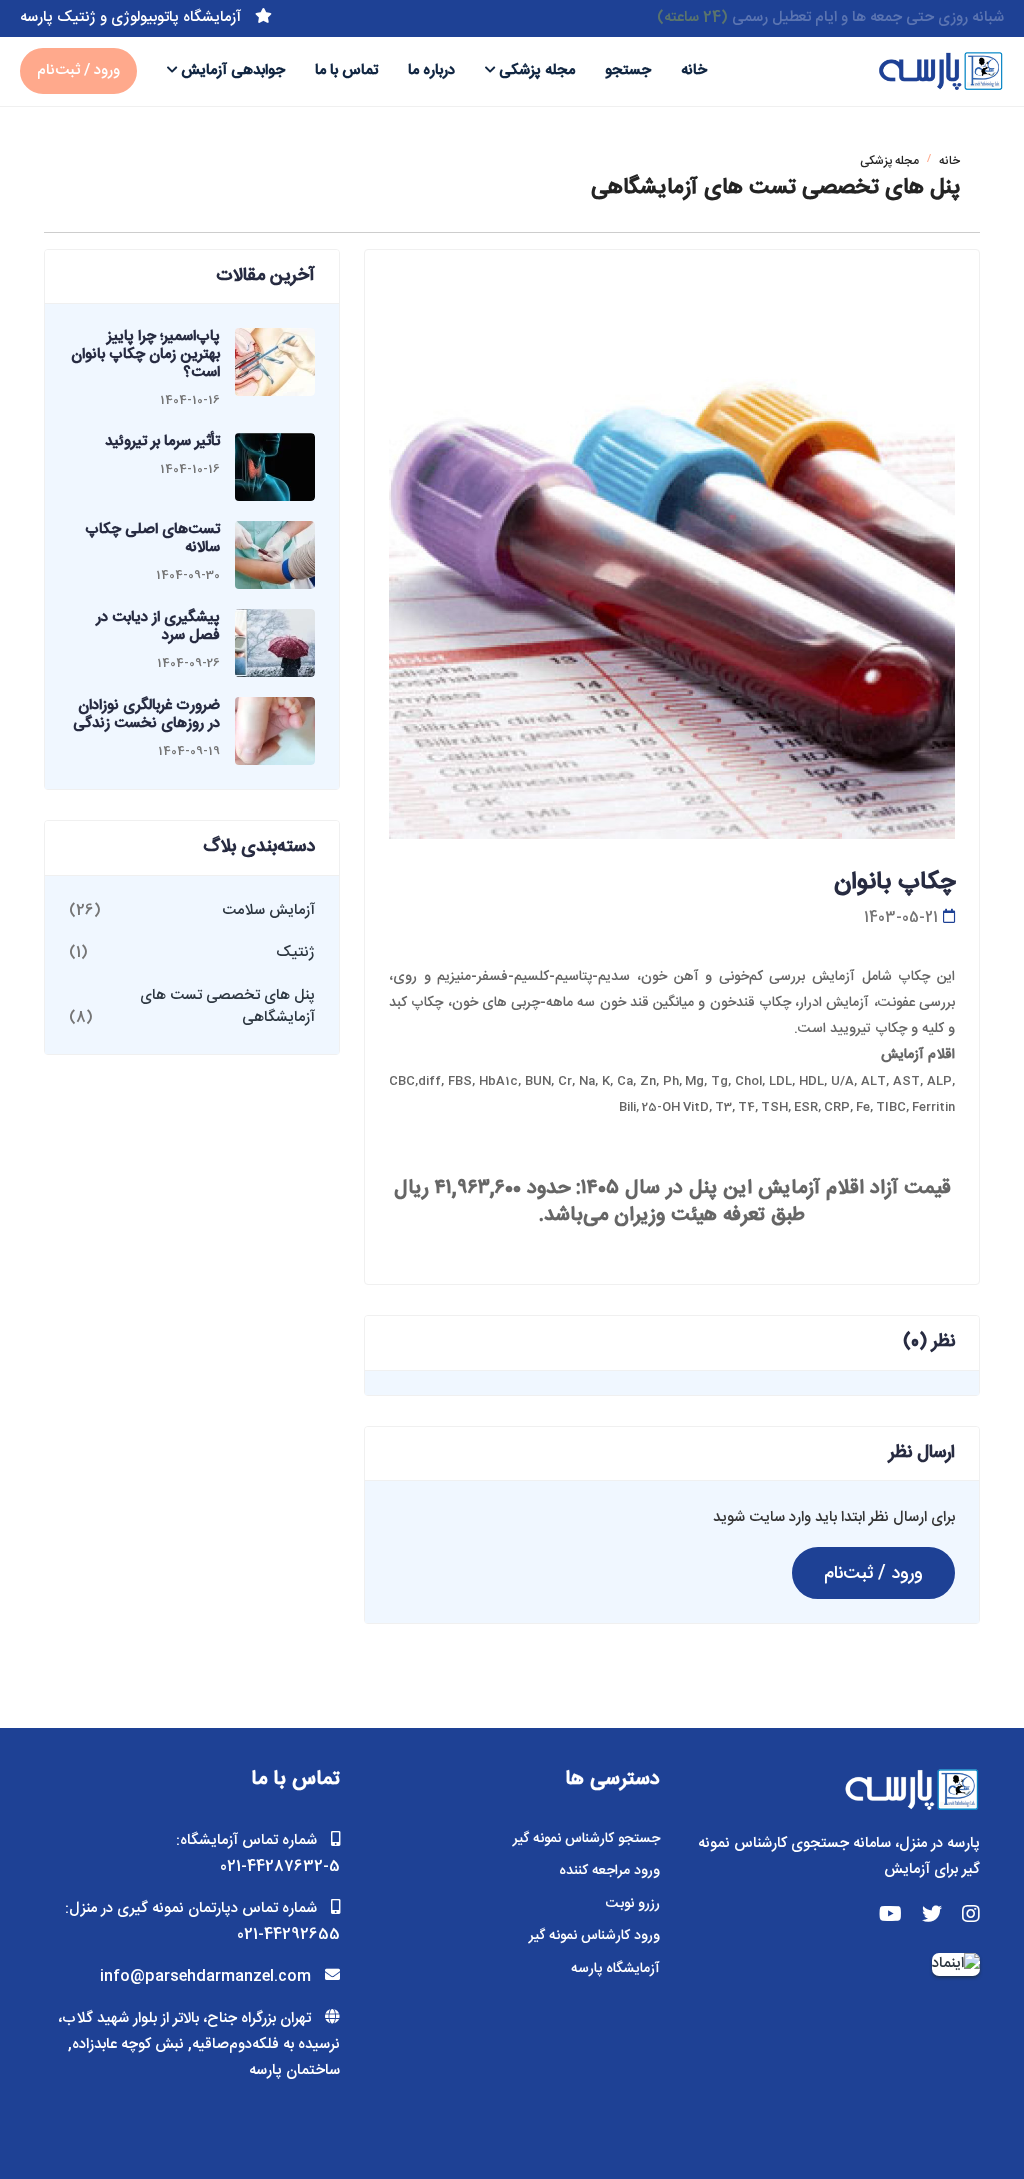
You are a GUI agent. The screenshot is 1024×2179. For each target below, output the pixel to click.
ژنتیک (295, 952)
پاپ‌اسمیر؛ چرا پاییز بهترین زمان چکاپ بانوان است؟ (145, 354)
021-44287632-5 (280, 1866)
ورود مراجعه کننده (609, 1871)
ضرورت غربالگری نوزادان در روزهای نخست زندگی (146, 714)
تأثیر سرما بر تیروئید (162, 441)
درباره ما (431, 70)
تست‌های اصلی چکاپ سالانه (152, 538)
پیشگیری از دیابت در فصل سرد (158, 626)
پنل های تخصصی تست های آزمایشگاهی (227, 1007)
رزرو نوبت (633, 1904)
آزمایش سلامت (268, 910)
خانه (694, 70)
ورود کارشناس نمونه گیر (594, 1936)
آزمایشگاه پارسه (615, 1969)
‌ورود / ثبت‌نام (78, 70)
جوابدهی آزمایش (233, 70)
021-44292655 (288, 1934)
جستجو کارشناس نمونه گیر (586, 1839)
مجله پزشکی (537, 70)
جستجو (628, 70)
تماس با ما (346, 70)
